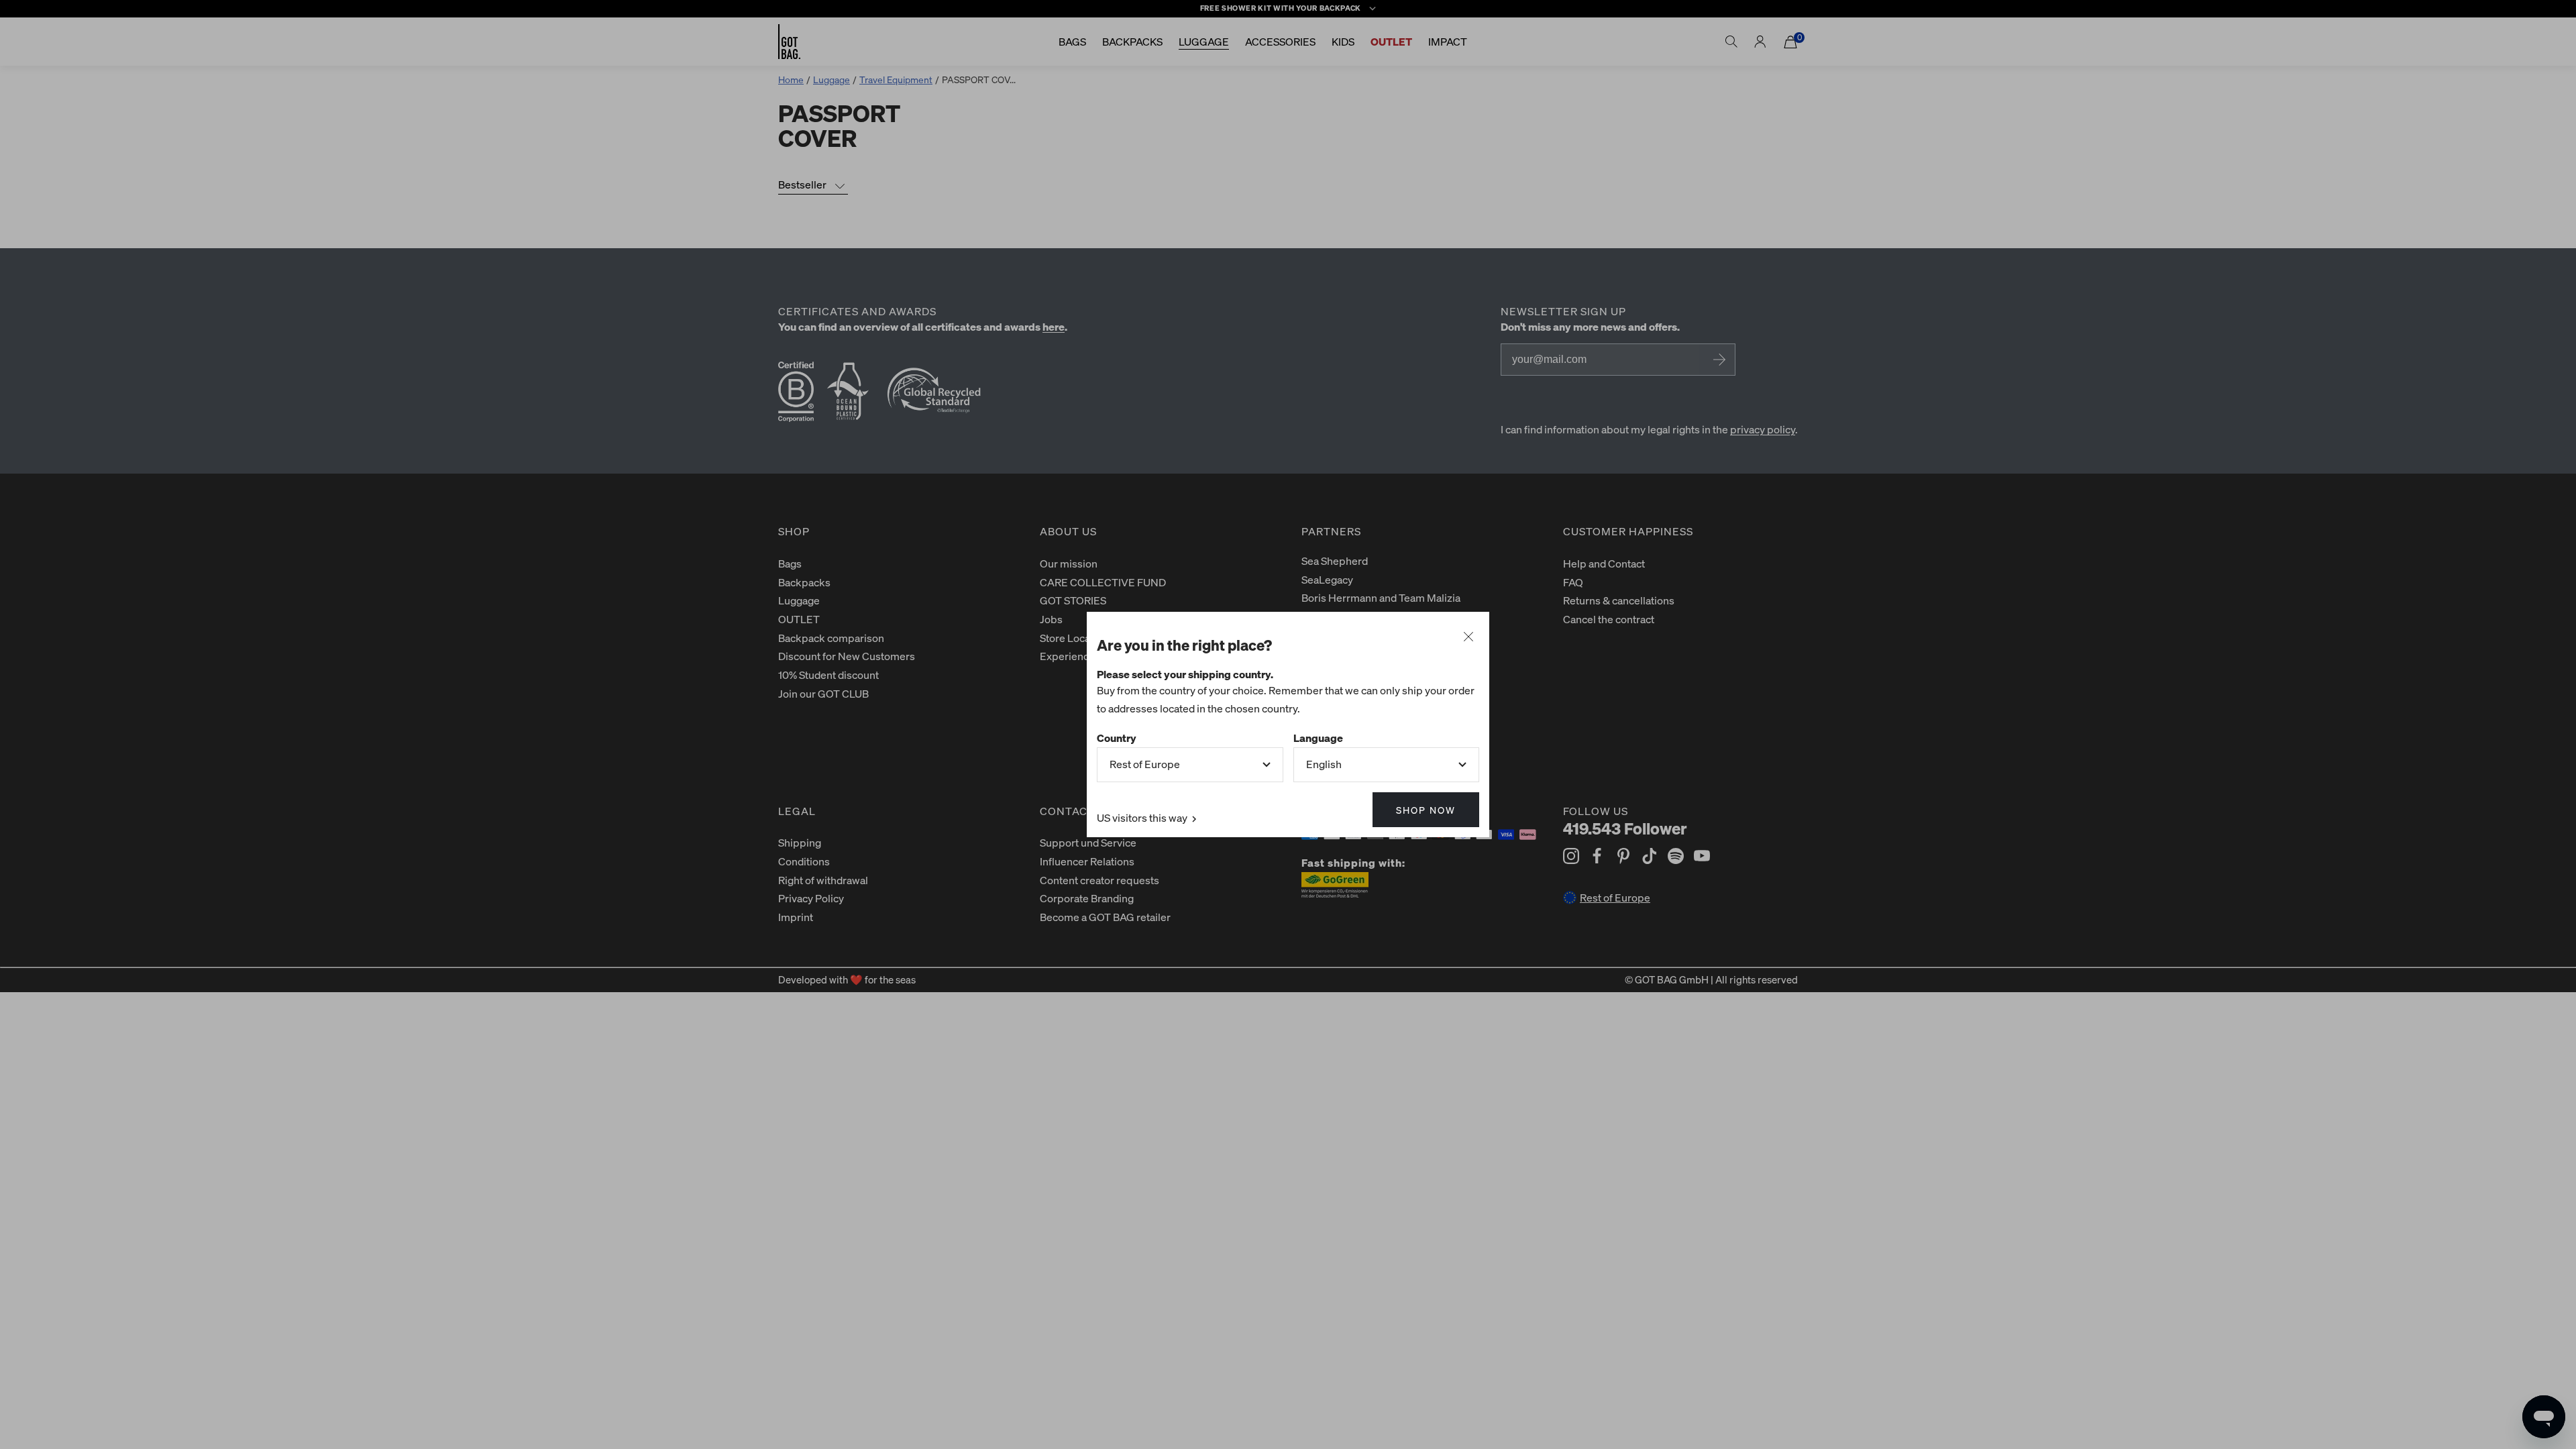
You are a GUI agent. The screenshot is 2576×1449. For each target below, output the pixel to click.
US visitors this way (1143, 817)
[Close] (1468, 637)
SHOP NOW (1426, 810)
